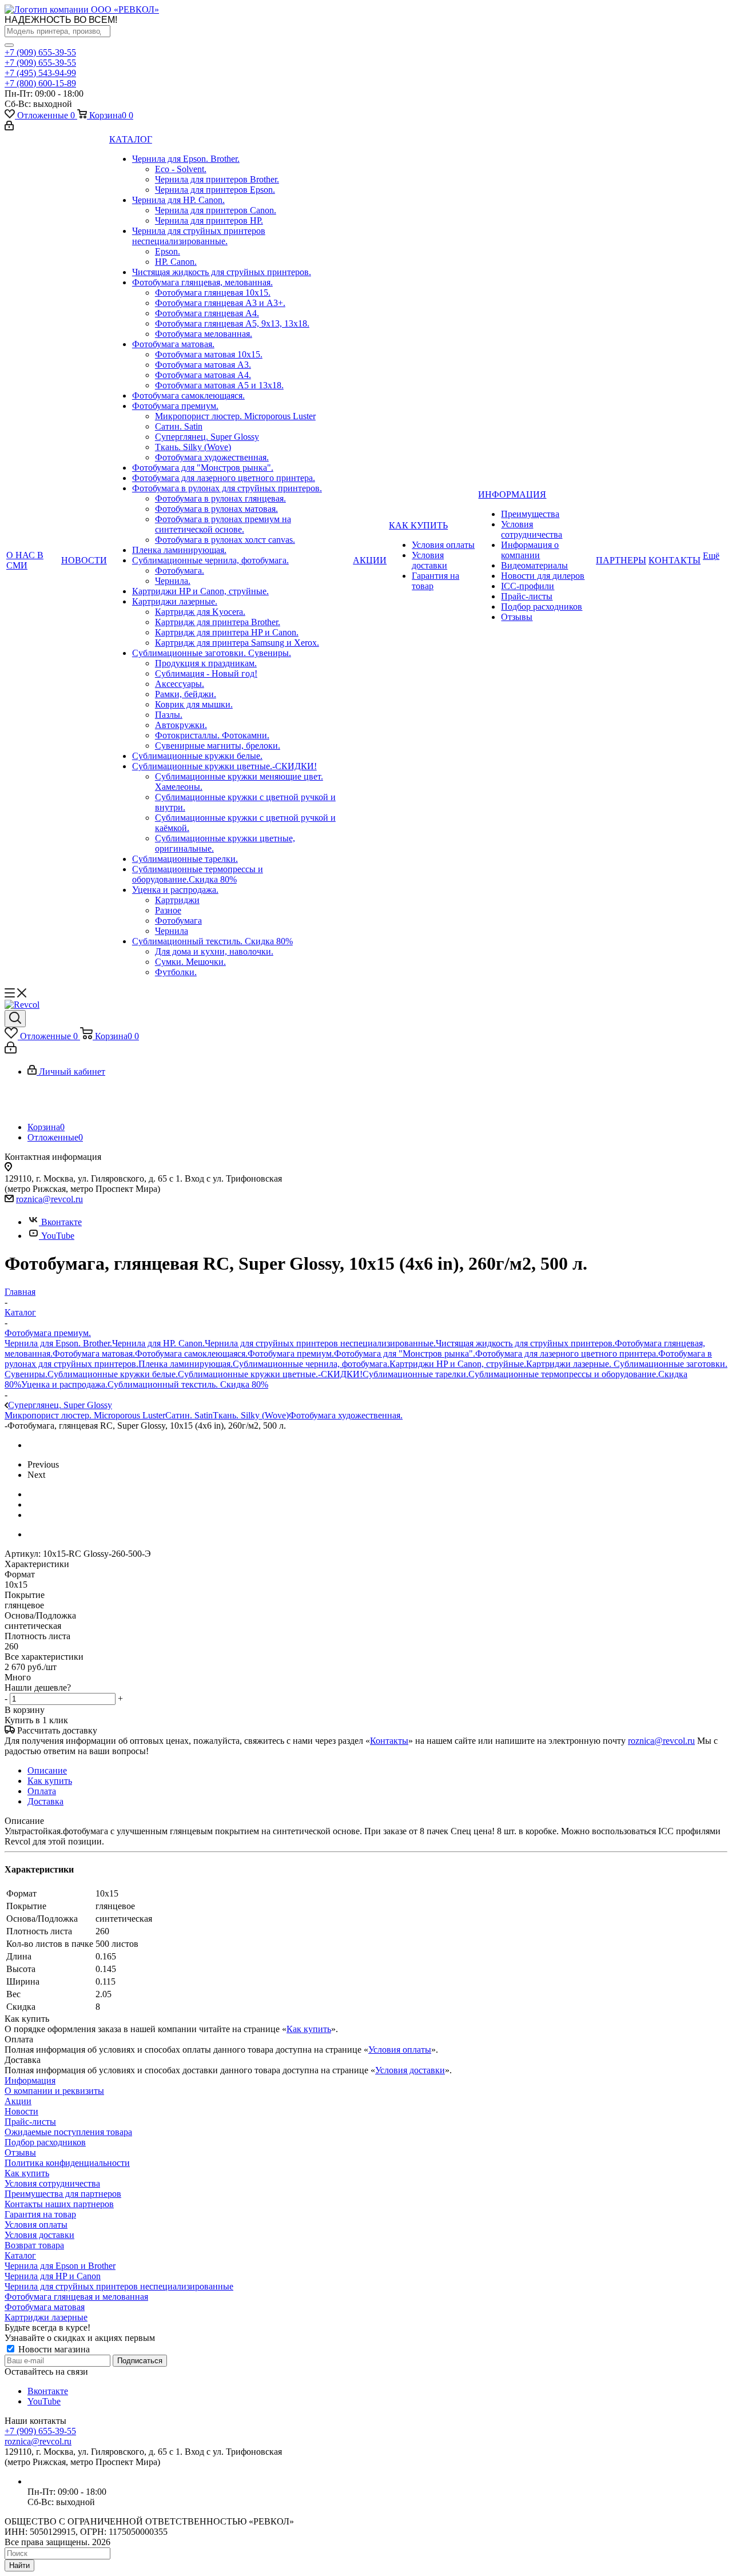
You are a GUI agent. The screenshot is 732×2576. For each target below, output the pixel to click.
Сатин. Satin (189, 1415)
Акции (18, 2101)
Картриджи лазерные (46, 2317)
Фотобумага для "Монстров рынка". (405, 1353)
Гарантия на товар (40, 2214)
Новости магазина (53, 2349)
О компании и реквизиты (54, 2091)
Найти (19, 2565)
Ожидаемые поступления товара (68, 2132)
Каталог (20, 2255)
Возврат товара (34, 2245)
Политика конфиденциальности (67, 2163)
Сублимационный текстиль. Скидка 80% (188, 1384)
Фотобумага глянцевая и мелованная (76, 2297)
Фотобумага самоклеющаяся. (191, 1353)
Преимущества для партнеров (63, 2194)
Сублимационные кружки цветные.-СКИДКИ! (270, 1374)
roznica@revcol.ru (49, 1199)
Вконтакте (61, 1222)
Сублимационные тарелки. (415, 1374)
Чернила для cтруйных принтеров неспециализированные (119, 2286)
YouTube (58, 1236)
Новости (21, 2111)
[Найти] (9, 45)
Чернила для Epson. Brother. (58, 1343)
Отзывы (20, 2152)
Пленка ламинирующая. (186, 1364)
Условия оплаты (400, 2050)
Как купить (309, 2029)
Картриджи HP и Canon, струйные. (458, 1364)
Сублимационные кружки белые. (113, 1374)
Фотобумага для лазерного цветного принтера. (567, 1353)
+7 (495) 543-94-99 (40, 73)
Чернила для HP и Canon (53, 2276)
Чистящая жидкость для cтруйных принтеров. (525, 1343)
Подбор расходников (45, 2142)
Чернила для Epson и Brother (60, 2266)
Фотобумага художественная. (346, 1415)
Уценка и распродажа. (64, 1384)
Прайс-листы (30, 2122)
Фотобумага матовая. (94, 1353)
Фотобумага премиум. (291, 1353)
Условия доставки (410, 2070)
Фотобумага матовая (45, 2307)
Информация (30, 2080)
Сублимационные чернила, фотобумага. (311, 1364)
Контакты (389, 1741)
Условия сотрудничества (52, 2183)
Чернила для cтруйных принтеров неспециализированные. (320, 1343)
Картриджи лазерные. (570, 1364)
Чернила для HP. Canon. (158, 1343)
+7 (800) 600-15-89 (40, 83)
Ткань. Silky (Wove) (251, 1415)
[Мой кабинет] (9, 127)
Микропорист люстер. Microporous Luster (85, 1415)
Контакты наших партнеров (59, 2204)
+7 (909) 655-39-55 (40, 52)
